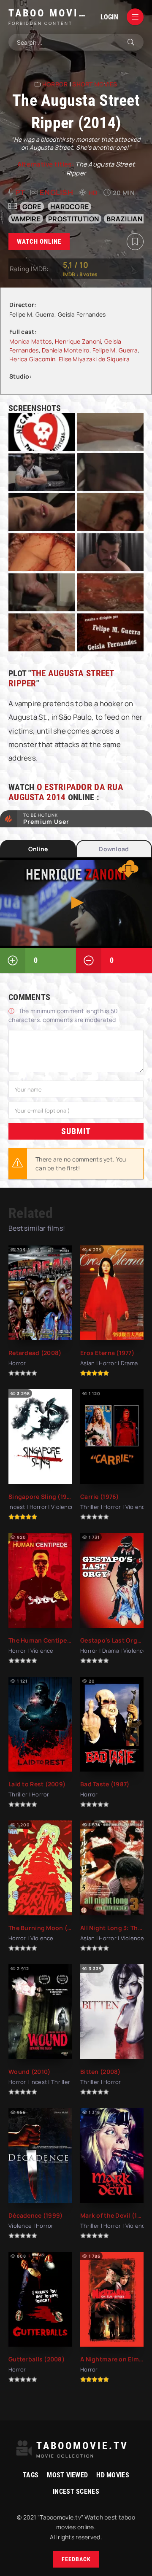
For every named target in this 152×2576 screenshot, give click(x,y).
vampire (26, 219)
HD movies (113, 2475)
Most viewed (67, 2475)
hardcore (69, 207)
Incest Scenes (76, 2491)
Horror (55, 84)
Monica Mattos (31, 341)
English (56, 192)
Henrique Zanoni (78, 341)
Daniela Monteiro (65, 350)
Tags (31, 2475)
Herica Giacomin (32, 359)
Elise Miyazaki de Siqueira (94, 359)
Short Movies (95, 84)
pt (20, 192)
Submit (76, 1131)
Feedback (76, 2559)
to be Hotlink (46, 819)
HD (93, 193)
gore (32, 207)
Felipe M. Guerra (115, 350)
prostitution (73, 219)
